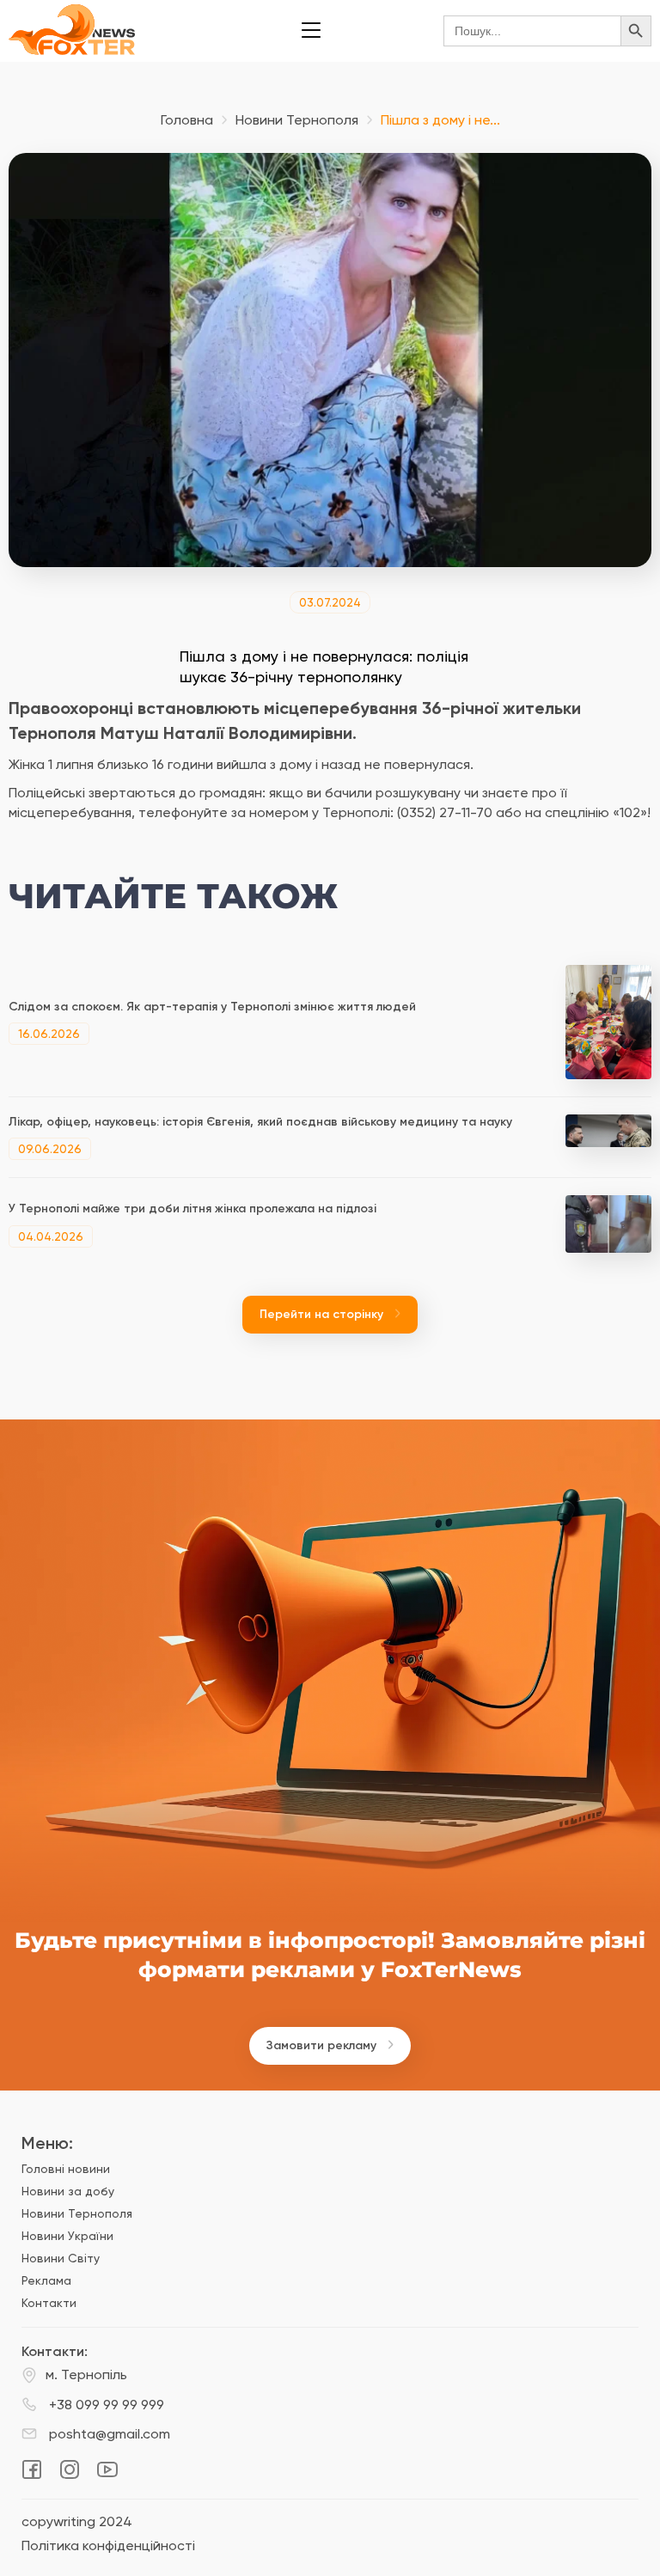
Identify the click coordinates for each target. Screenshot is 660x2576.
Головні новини (66, 2169)
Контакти (49, 2303)
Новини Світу (61, 2258)
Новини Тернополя (297, 120)
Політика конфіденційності (108, 2546)
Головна (187, 120)
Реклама (46, 2280)
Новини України (67, 2236)
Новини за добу (68, 2191)
